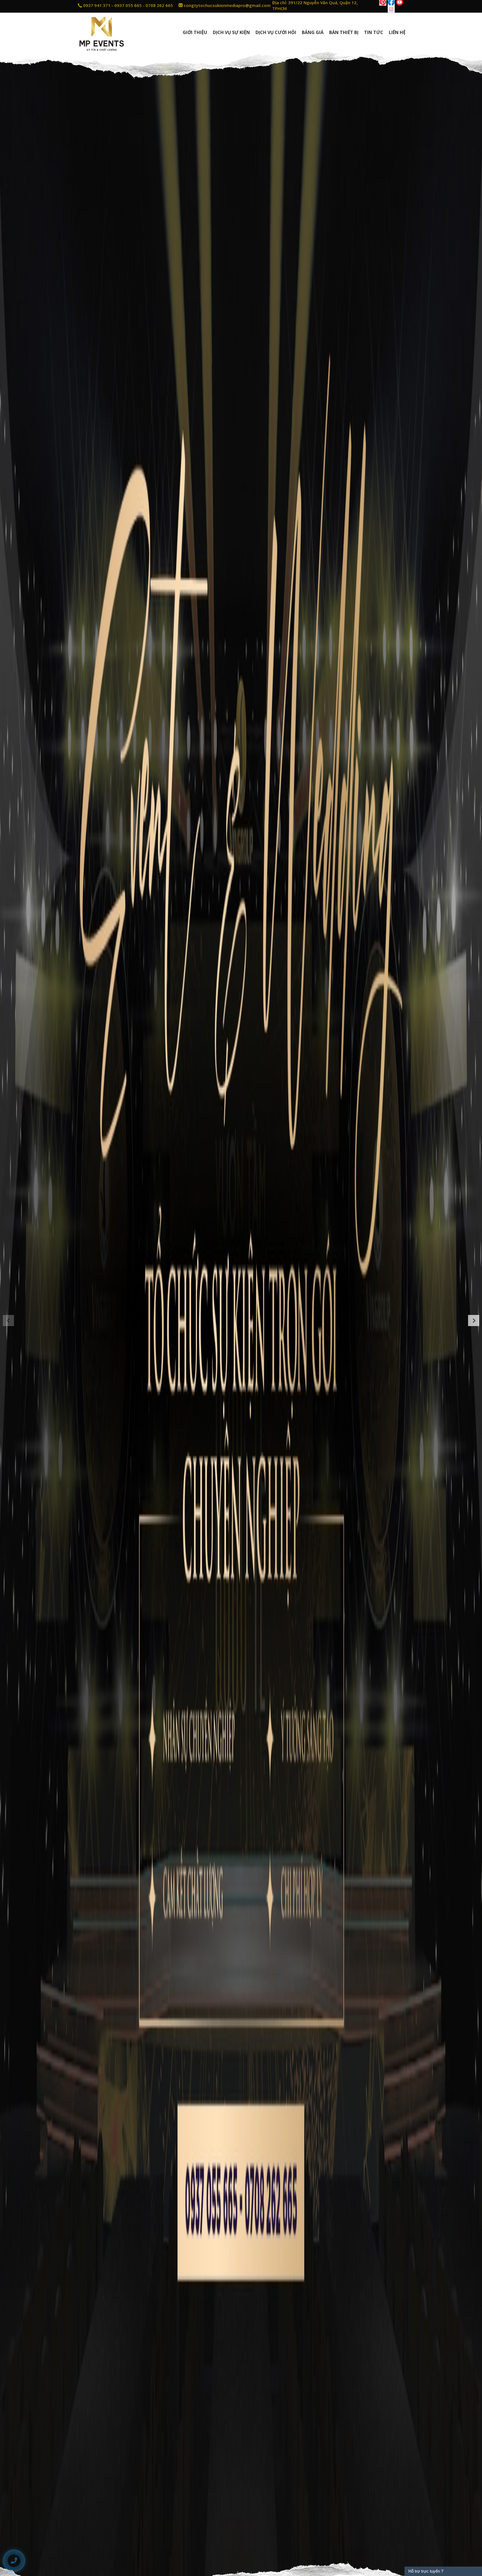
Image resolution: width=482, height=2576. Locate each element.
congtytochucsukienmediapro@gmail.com (227, 5)
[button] (8, 1321)
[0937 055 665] (14, 2561)
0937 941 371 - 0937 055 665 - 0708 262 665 (127, 5)
